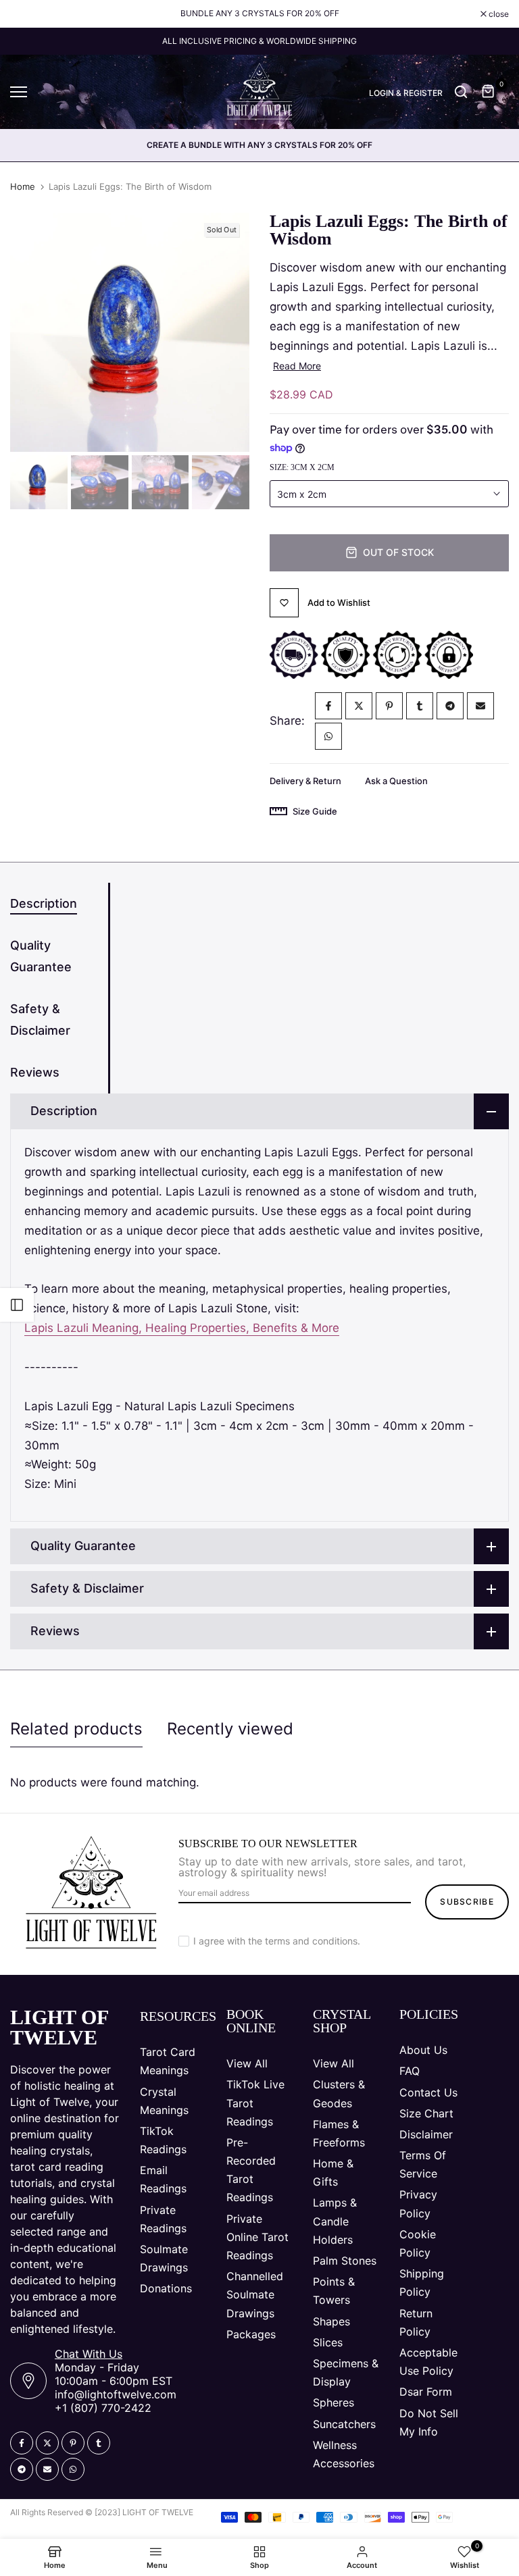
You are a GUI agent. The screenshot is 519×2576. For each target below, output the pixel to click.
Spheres (333, 2402)
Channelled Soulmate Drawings (255, 2294)
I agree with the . (277, 1941)
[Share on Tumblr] (420, 706)
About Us (423, 2050)
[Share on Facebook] (328, 706)
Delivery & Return (305, 781)
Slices (328, 2342)
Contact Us (428, 2092)
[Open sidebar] (17, 1305)
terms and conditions (311, 1941)
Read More (297, 366)
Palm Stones (345, 2261)
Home (23, 186)
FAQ (410, 2071)
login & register (406, 93)
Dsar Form (426, 2392)
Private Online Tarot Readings (257, 2237)
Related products (76, 1729)
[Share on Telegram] (450, 706)
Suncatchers (344, 2424)
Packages (251, 2334)
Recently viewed (230, 1729)
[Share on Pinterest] (389, 706)
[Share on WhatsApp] (328, 736)
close (27, 14)
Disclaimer (426, 2134)
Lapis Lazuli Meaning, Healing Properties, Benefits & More (182, 1328)
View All (247, 2063)
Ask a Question (396, 781)
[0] (489, 92)
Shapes (331, 2321)
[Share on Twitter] (359, 706)
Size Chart (426, 2113)
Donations (166, 2288)
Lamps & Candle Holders (335, 2221)
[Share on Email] (480, 706)
